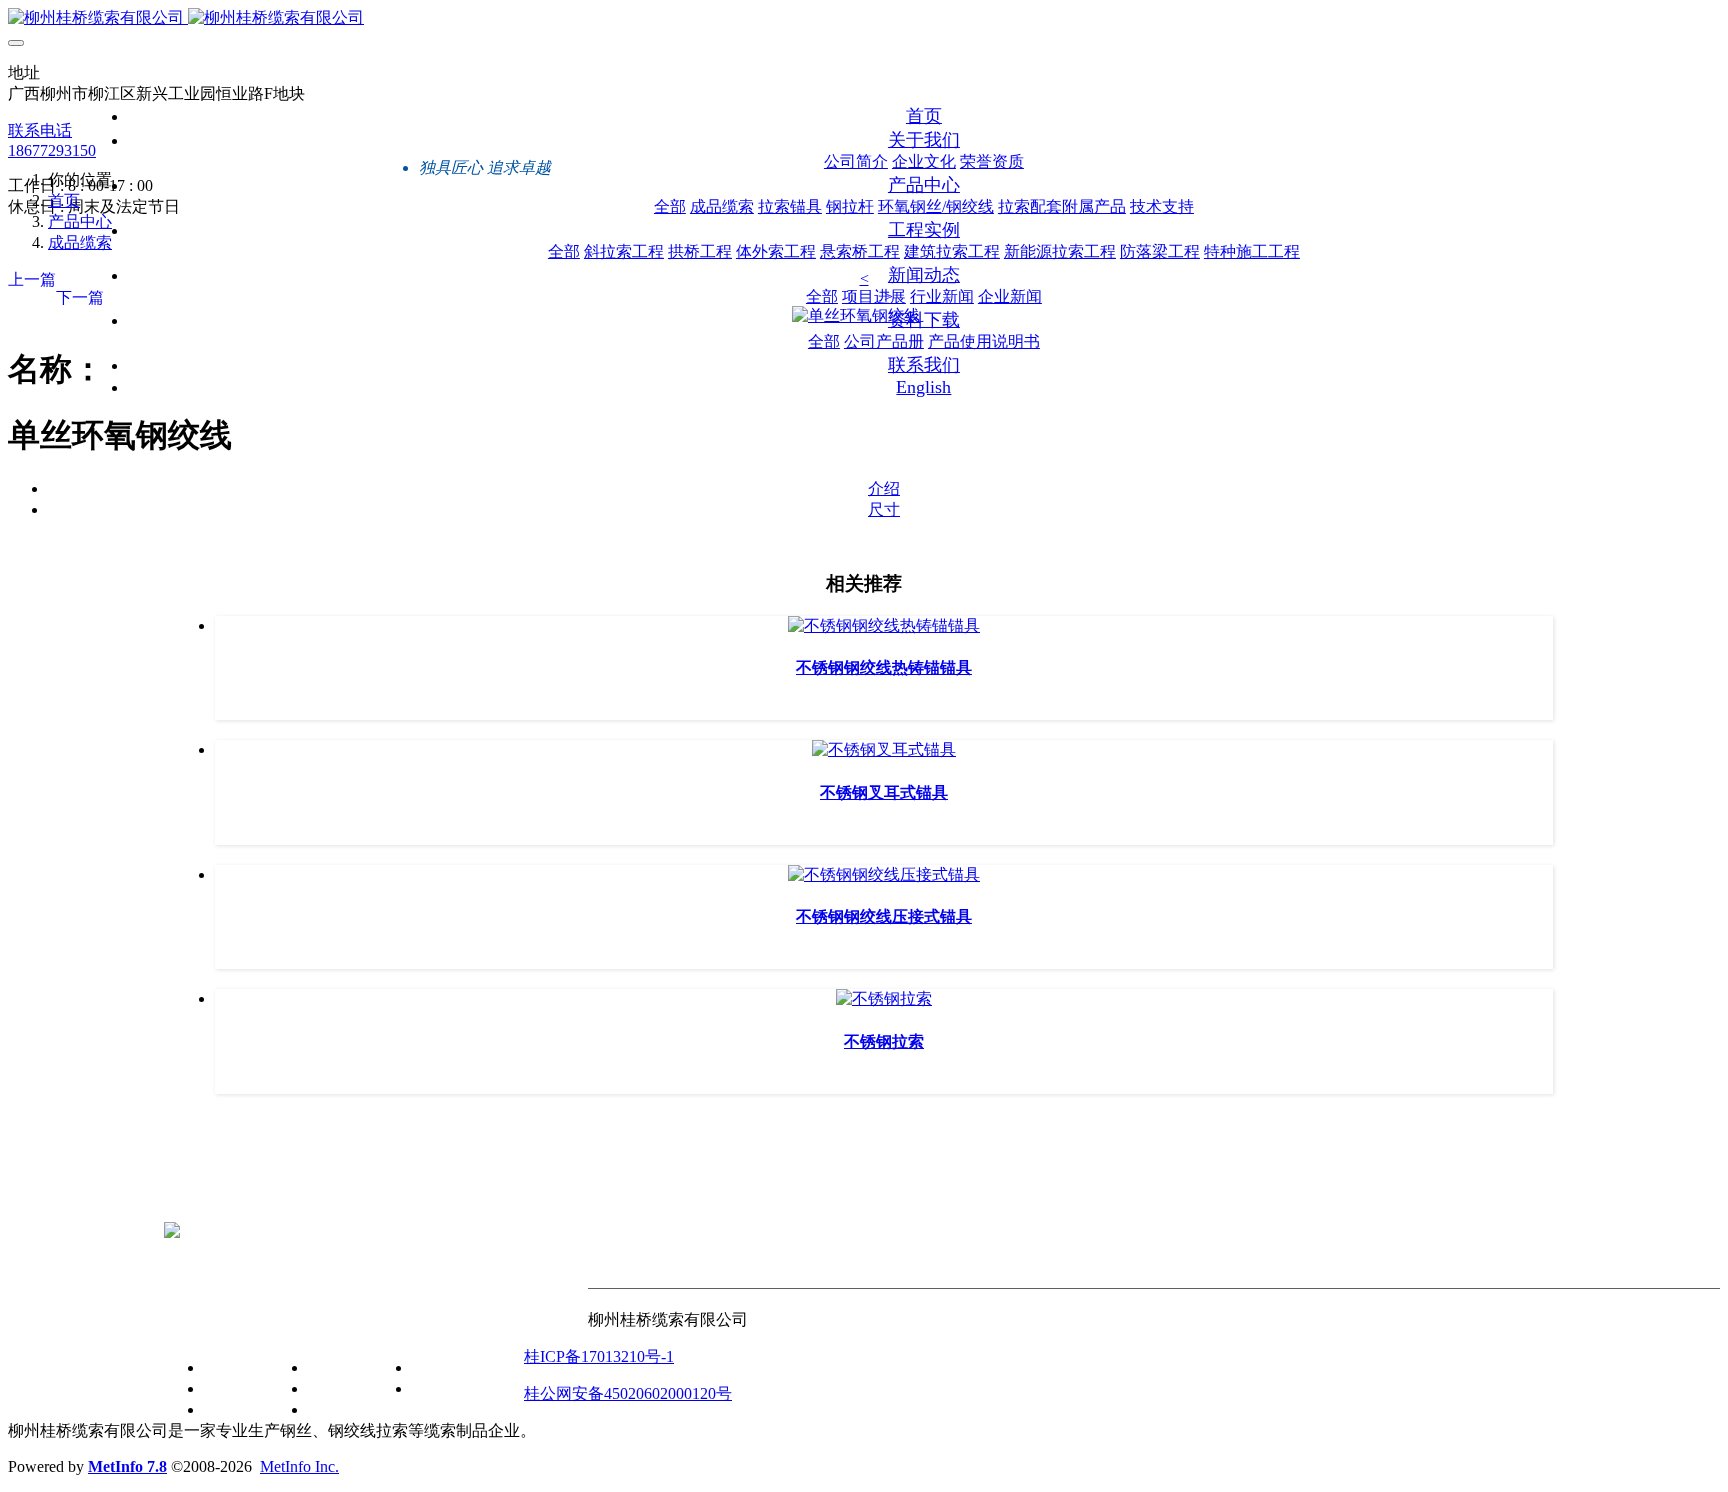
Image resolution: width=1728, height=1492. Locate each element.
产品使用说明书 (468, 1388)
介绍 (884, 488)
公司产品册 (452, 1367)
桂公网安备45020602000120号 (628, 1393)
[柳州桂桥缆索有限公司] (864, 18)
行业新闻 (340, 1388)
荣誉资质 (236, 1409)
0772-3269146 (210, 1196)
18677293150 (52, 150)
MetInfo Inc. (299, 1466)
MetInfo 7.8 (127, 1466)
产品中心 (80, 221)
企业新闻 (340, 1409)
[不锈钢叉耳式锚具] (884, 749)
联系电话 (40, 130)
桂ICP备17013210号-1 (599, 1356)
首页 (924, 116)
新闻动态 (300, 1325)
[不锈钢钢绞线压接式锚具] (884, 874)
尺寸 (884, 509)
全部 (670, 206)
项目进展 (340, 1367)
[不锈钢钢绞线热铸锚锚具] (884, 625)
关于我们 (196, 1325)
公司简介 (236, 1367)
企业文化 (236, 1388)
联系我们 (556, 1325)
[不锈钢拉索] (884, 998)
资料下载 (404, 1325)
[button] (864, 279)
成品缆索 (80, 242)
